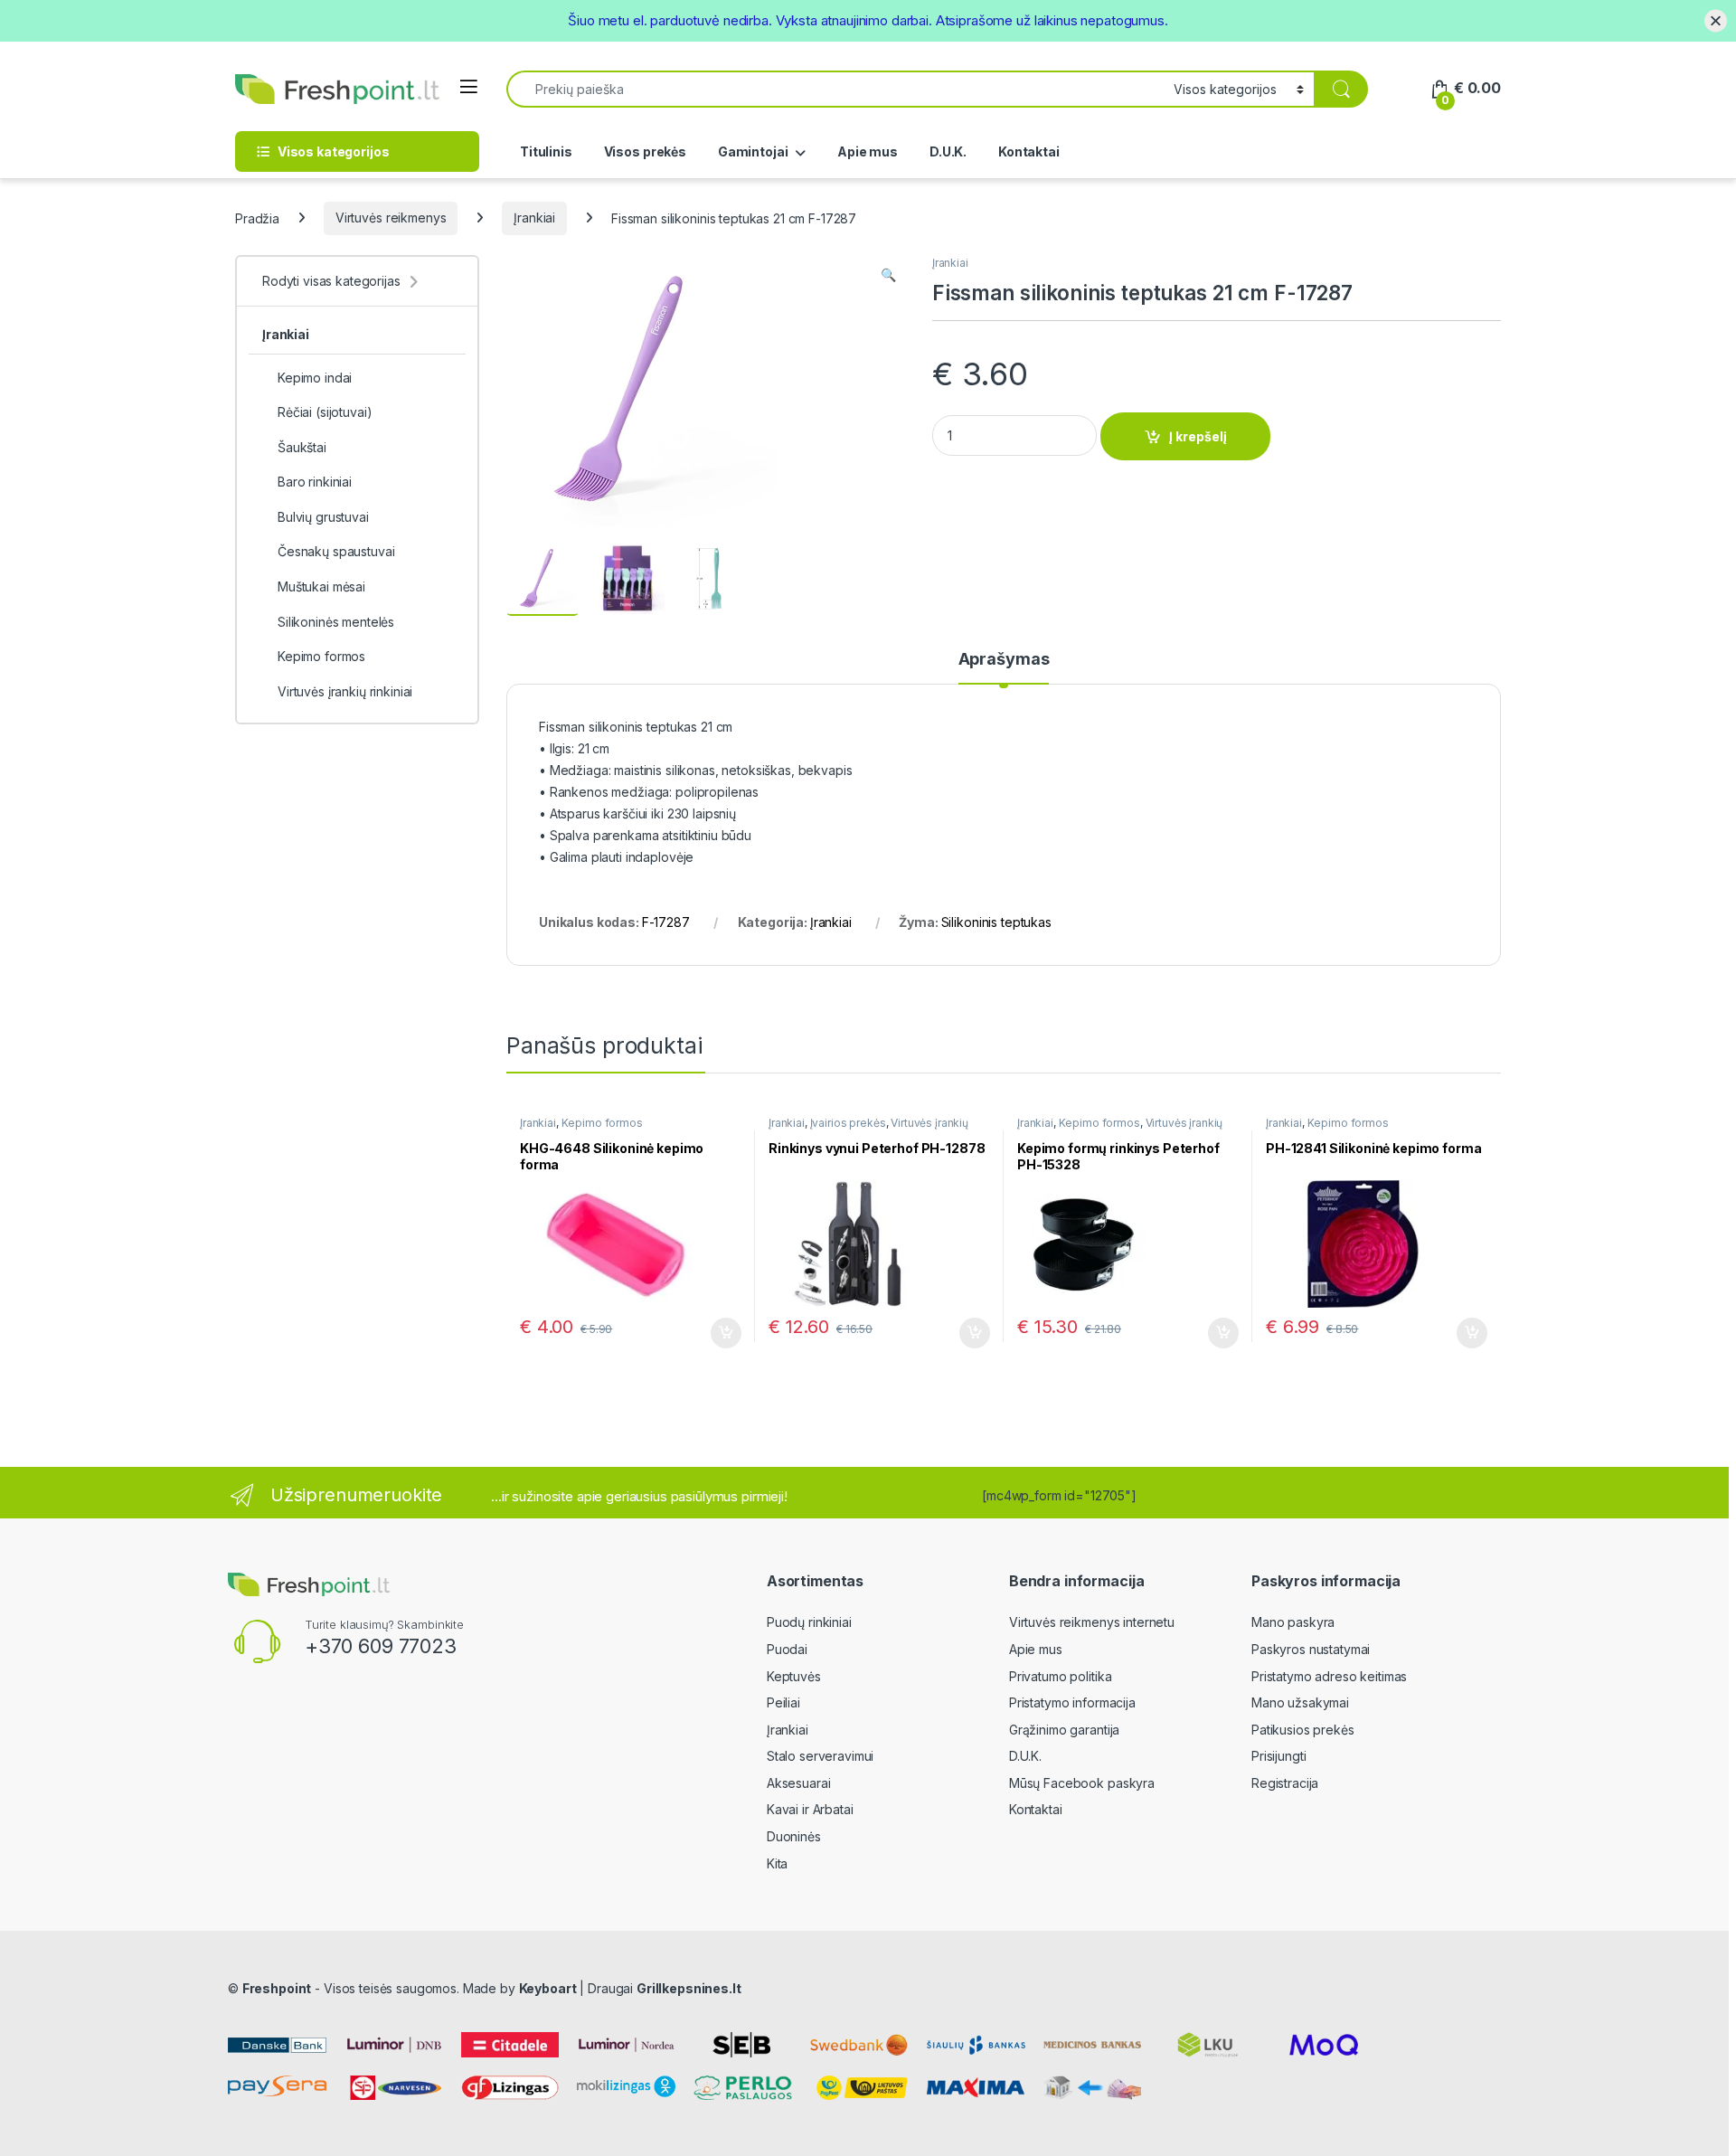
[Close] (1716, 20)
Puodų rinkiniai (809, 1622)
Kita (777, 1863)
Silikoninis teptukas (996, 922)
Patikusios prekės (1303, 1730)
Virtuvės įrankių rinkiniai (345, 691)
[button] (888, 275)
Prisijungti (1278, 1756)
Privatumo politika (1060, 1676)
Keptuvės (794, 1676)
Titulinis (546, 151)
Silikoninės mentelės (336, 622)
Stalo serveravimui (820, 1756)
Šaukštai (302, 447)
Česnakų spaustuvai (336, 551)
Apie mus (868, 151)
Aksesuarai (799, 1783)
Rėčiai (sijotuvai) (325, 412)
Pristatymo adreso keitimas (1329, 1676)
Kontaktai (1029, 151)
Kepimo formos (602, 1123)
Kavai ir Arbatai (810, 1809)
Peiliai (783, 1702)
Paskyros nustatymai (1311, 1649)
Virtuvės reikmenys (391, 217)
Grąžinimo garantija (1064, 1730)
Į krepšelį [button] (718, 1333)
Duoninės (794, 1836)
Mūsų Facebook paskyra (1082, 1783)
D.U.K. (948, 151)
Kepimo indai (315, 378)
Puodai (787, 1649)
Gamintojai (753, 151)
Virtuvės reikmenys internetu (1092, 1622)
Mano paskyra (1293, 1622)
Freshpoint (277, 1988)
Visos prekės (645, 151)
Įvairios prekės (848, 1123)
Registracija (1285, 1783)
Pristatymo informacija (1072, 1702)
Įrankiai (534, 217)
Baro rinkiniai (315, 482)
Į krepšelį (1198, 436)
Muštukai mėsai (321, 586)
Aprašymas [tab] (1004, 660)
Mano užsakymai (1300, 1702)
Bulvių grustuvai (323, 517)
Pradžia (257, 217)
